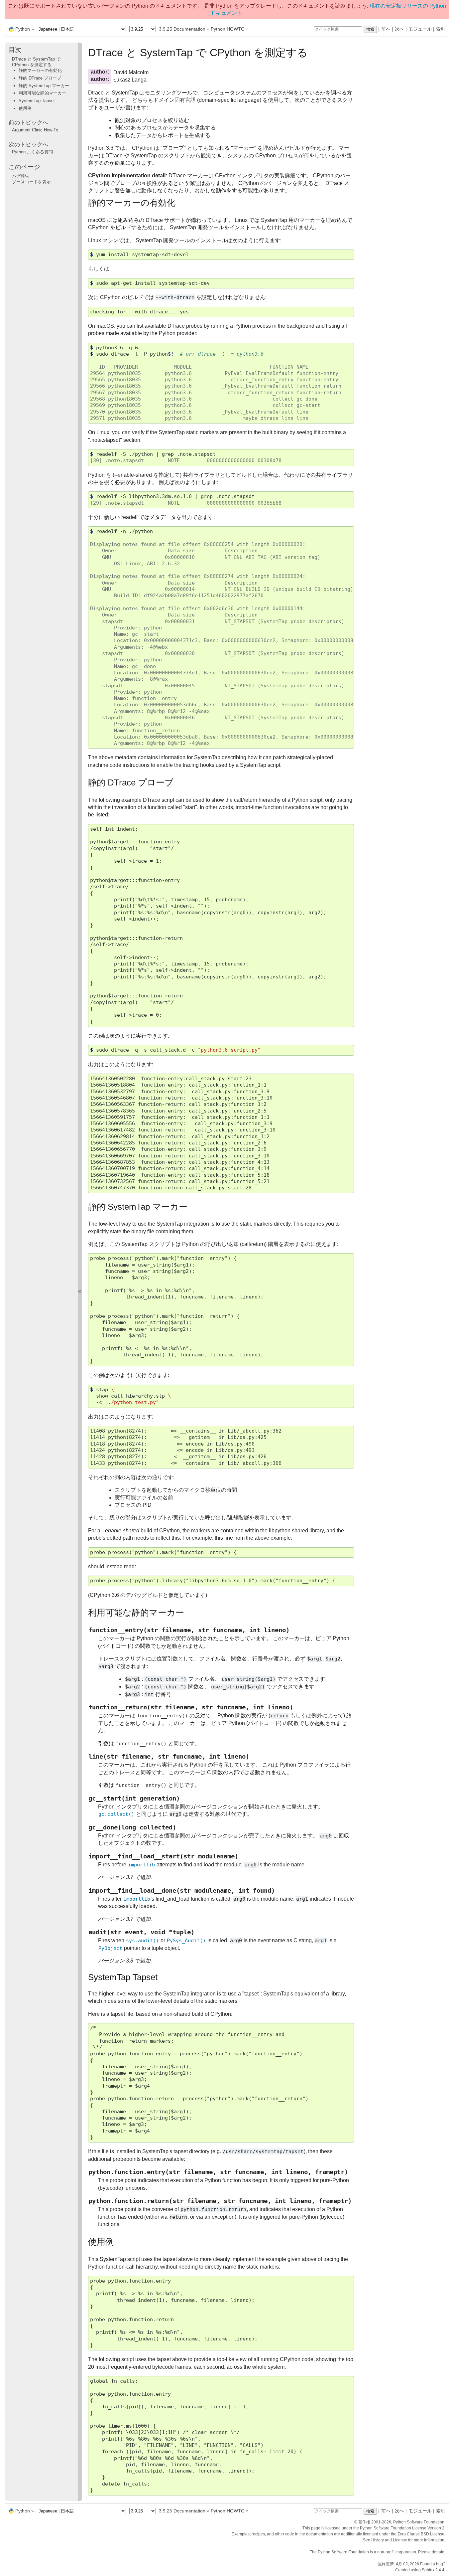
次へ (399, 29)
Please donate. (432, 2552)
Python (23, 29)
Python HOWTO (228, 29)
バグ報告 (21, 176)
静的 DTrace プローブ (40, 78)
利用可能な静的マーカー (42, 93)
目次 (15, 50)
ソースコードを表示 (31, 182)
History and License (389, 2540)
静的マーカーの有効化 (40, 71)
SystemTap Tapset (37, 101)
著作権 (364, 2522)
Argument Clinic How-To (35, 130)
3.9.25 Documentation (182, 29)
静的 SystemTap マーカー (44, 86)
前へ (386, 29)
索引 (441, 29)
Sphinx (428, 2570)
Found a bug (432, 2564)
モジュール (420, 29)
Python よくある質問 (32, 152)
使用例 (25, 108)
